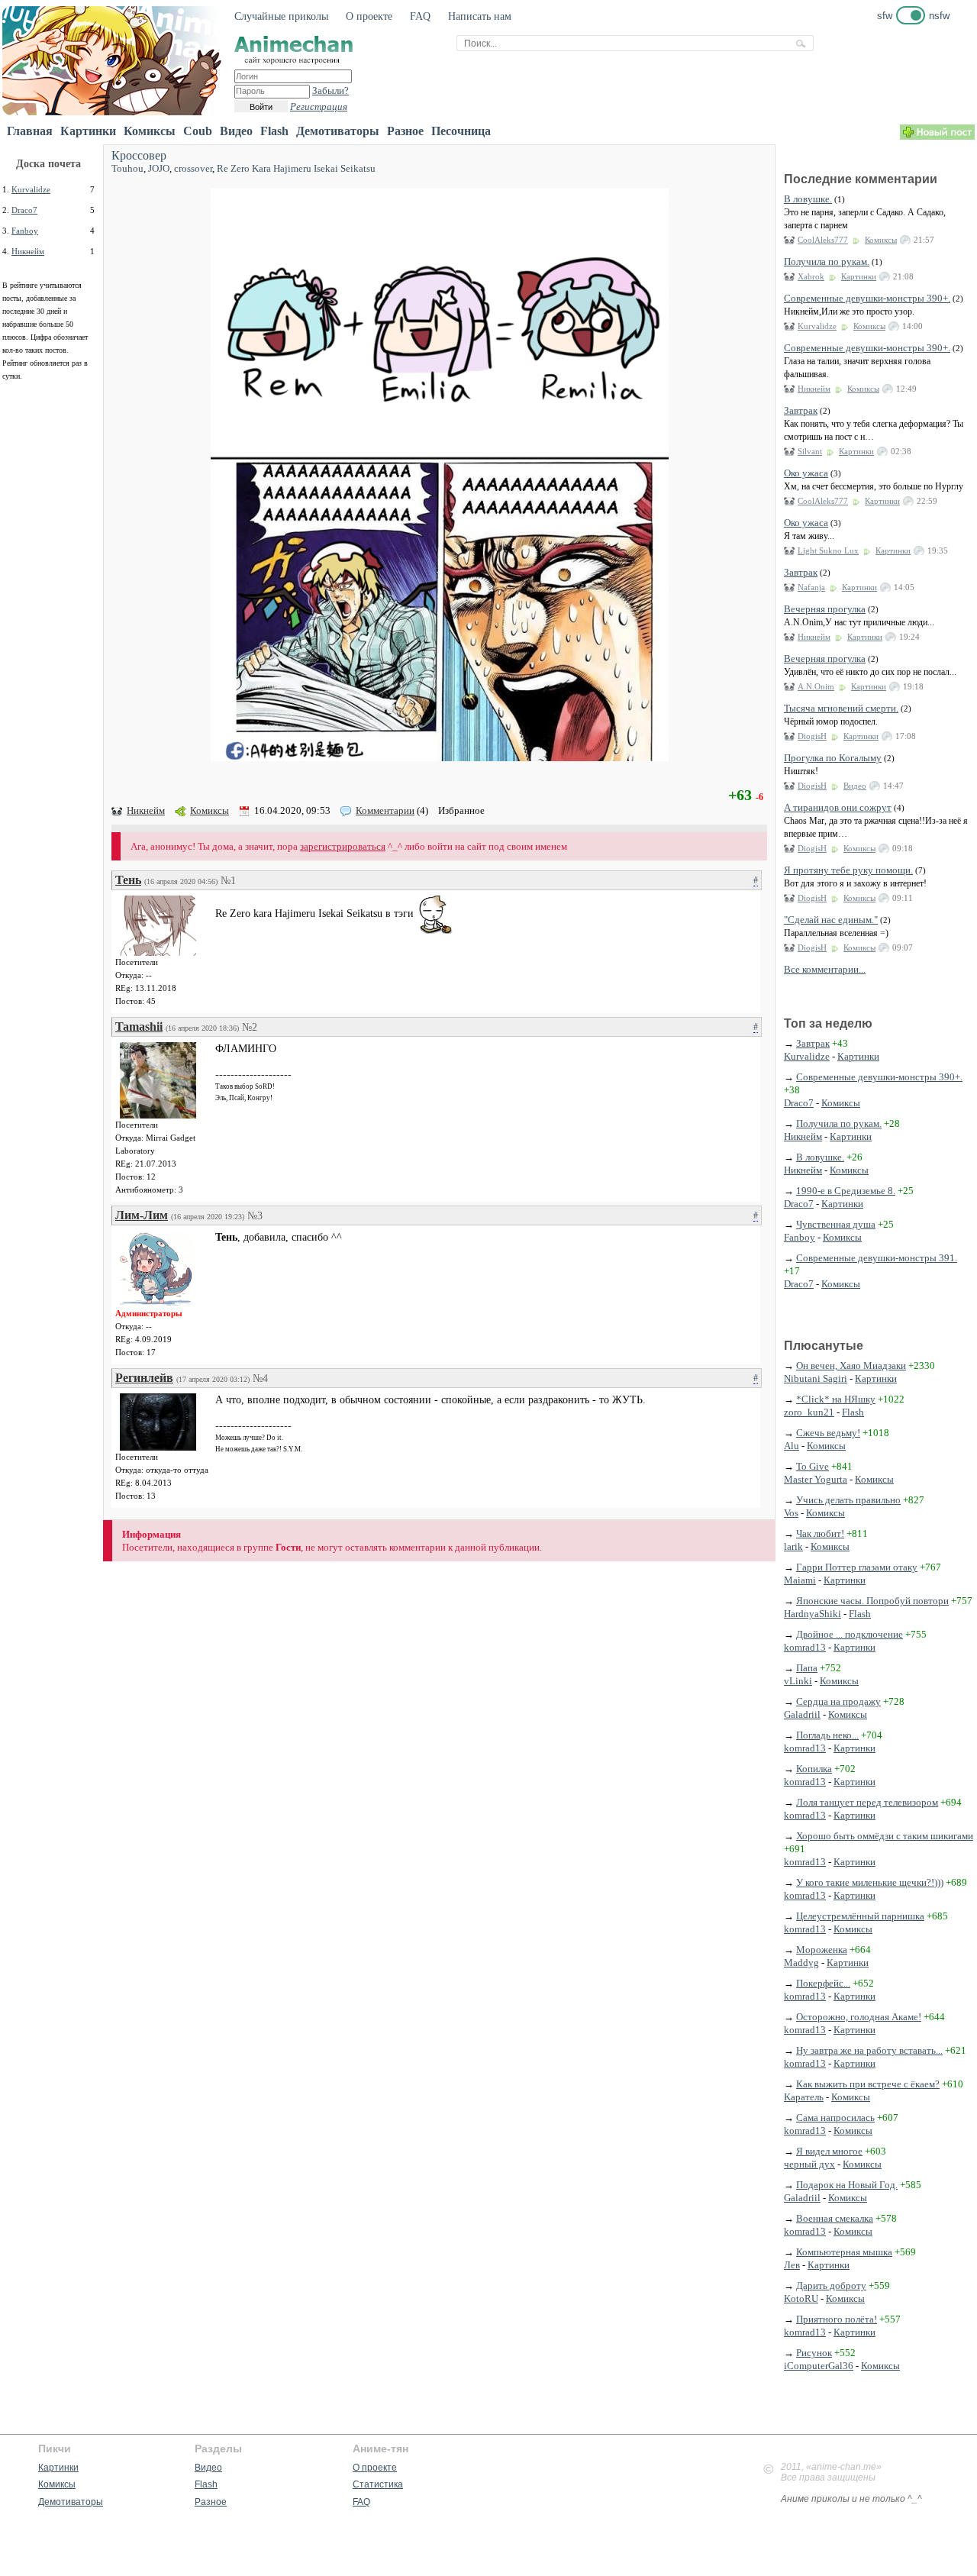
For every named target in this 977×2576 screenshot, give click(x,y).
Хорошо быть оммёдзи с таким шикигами (885, 1836)
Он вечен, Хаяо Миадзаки (851, 1365)
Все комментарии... (825, 969)
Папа (807, 1668)
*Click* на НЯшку (836, 1399)
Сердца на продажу (838, 1701)
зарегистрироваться (343, 846)
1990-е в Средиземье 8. (846, 1191)
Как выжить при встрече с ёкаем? (868, 2084)
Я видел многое (829, 2151)
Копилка (814, 1769)
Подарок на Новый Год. (847, 2185)
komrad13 (805, 1647)
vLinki (798, 1681)
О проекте (369, 16)
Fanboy (25, 231)
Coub (198, 131)
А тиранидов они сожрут (838, 807)
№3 (255, 1216)
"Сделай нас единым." (831, 920)
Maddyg (801, 1963)
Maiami (800, 1580)
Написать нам (480, 16)
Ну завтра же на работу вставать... (869, 2050)
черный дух (809, 2164)
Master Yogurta (816, 1479)
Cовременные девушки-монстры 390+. (867, 298)
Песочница (461, 131)
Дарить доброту (831, 2285)
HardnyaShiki (813, 1614)
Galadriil (802, 1714)
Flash (274, 131)
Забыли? (331, 90)
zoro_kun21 (809, 1412)
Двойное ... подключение (850, 1634)
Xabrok (811, 276)
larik (793, 1546)
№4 (260, 1378)
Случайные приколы (281, 16)
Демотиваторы (338, 131)
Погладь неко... (827, 1735)
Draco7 (24, 210)
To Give (813, 1466)
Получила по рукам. (827, 261)
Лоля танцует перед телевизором (867, 1802)
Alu (792, 1446)
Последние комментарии (861, 179)
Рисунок (814, 2353)
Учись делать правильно (848, 1500)
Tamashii (139, 1027)
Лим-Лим (142, 1215)
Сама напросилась (835, 2118)
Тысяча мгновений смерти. (841, 708)
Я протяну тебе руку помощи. (848, 870)
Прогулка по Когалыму (833, 758)
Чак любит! (820, 1533)
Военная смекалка (835, 2218)
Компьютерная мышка (844, 2252)
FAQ (420, 16)
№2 (250, 1027)
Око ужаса (806, 473)
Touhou (127, 168)
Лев (792, 2265)
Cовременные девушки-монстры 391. (877, 1258)
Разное (405, 131)
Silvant (810, 451)
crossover (193, 168)
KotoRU (801, 2298)
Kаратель (804, 2097)
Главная (30, 131)
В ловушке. (808, 199)
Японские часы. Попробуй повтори (872, 1601)
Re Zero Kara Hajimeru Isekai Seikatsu (296, 168)
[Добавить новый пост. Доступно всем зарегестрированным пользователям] (937, 136)
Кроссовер (139, 155)
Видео (236, 131)
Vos (791, 1513)
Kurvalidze (31, 189)
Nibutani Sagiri (816, 1378)
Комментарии (385, 810)
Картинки (88, 131)
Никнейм (28, 251)
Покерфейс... (823, 1983)
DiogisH (812, 736)
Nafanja (811, 587)
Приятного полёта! (837, 2319)
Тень (128, 880)
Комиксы (150, 131)
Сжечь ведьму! (828, 1433)
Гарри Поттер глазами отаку (857, 1567)
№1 (228, 881)
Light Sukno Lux (828, 550)
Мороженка (822, 1950)
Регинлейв (144, 1378)
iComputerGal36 (819, 2366)
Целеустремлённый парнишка (860, 1916)
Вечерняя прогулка (825, 609)
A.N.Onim (816, 686)
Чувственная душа (836, 1224)
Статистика (378, 2484)
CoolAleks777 (823, 240)
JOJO (159, 168)
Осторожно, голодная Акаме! (859, 2017)
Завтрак (801, 410)
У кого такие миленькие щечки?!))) (870, 1882)
